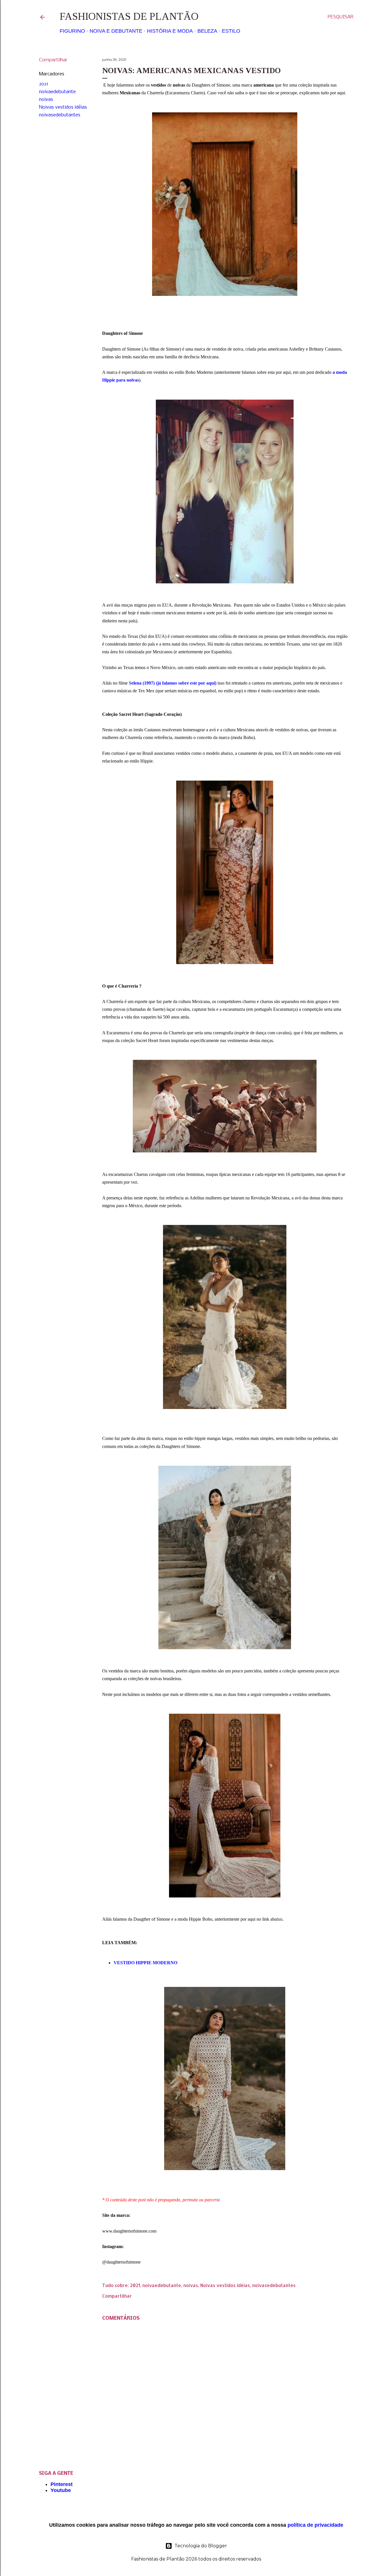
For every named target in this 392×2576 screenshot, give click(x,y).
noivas (46, 100)
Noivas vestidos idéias (63, 107)
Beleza (207, 31)
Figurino (72, 31)
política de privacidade (315, 2525)
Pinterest (62, 2484)
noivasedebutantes (60, 115)
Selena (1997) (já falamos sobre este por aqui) (173, 683)
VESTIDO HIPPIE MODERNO (145, 1963)
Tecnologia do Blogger (201, 2546)
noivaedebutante (57, 92)
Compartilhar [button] (53, 60)
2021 (44, 84)
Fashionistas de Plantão (129, 16)
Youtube (61, 2490)
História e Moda (170, 31)
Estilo (231, 31)
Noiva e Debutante (116, 31)
